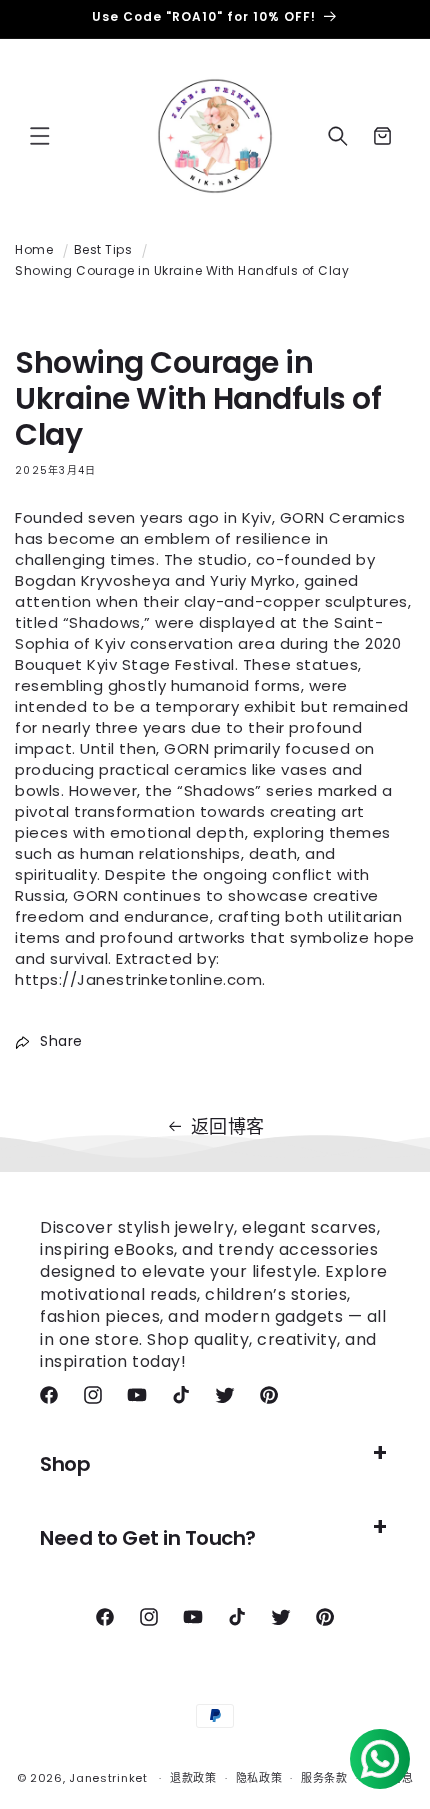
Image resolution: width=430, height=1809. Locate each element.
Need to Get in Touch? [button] (148, 1538)
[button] (40, 136)
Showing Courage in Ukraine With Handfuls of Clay (182, 270)
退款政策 (193, 1778)
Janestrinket (108, 1778)
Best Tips (103, 249)
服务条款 (324, 1778)
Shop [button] (65, 1464)
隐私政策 (259, 1778)
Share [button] (61, 1041)
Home (34, 249)
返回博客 (228, 1126)
